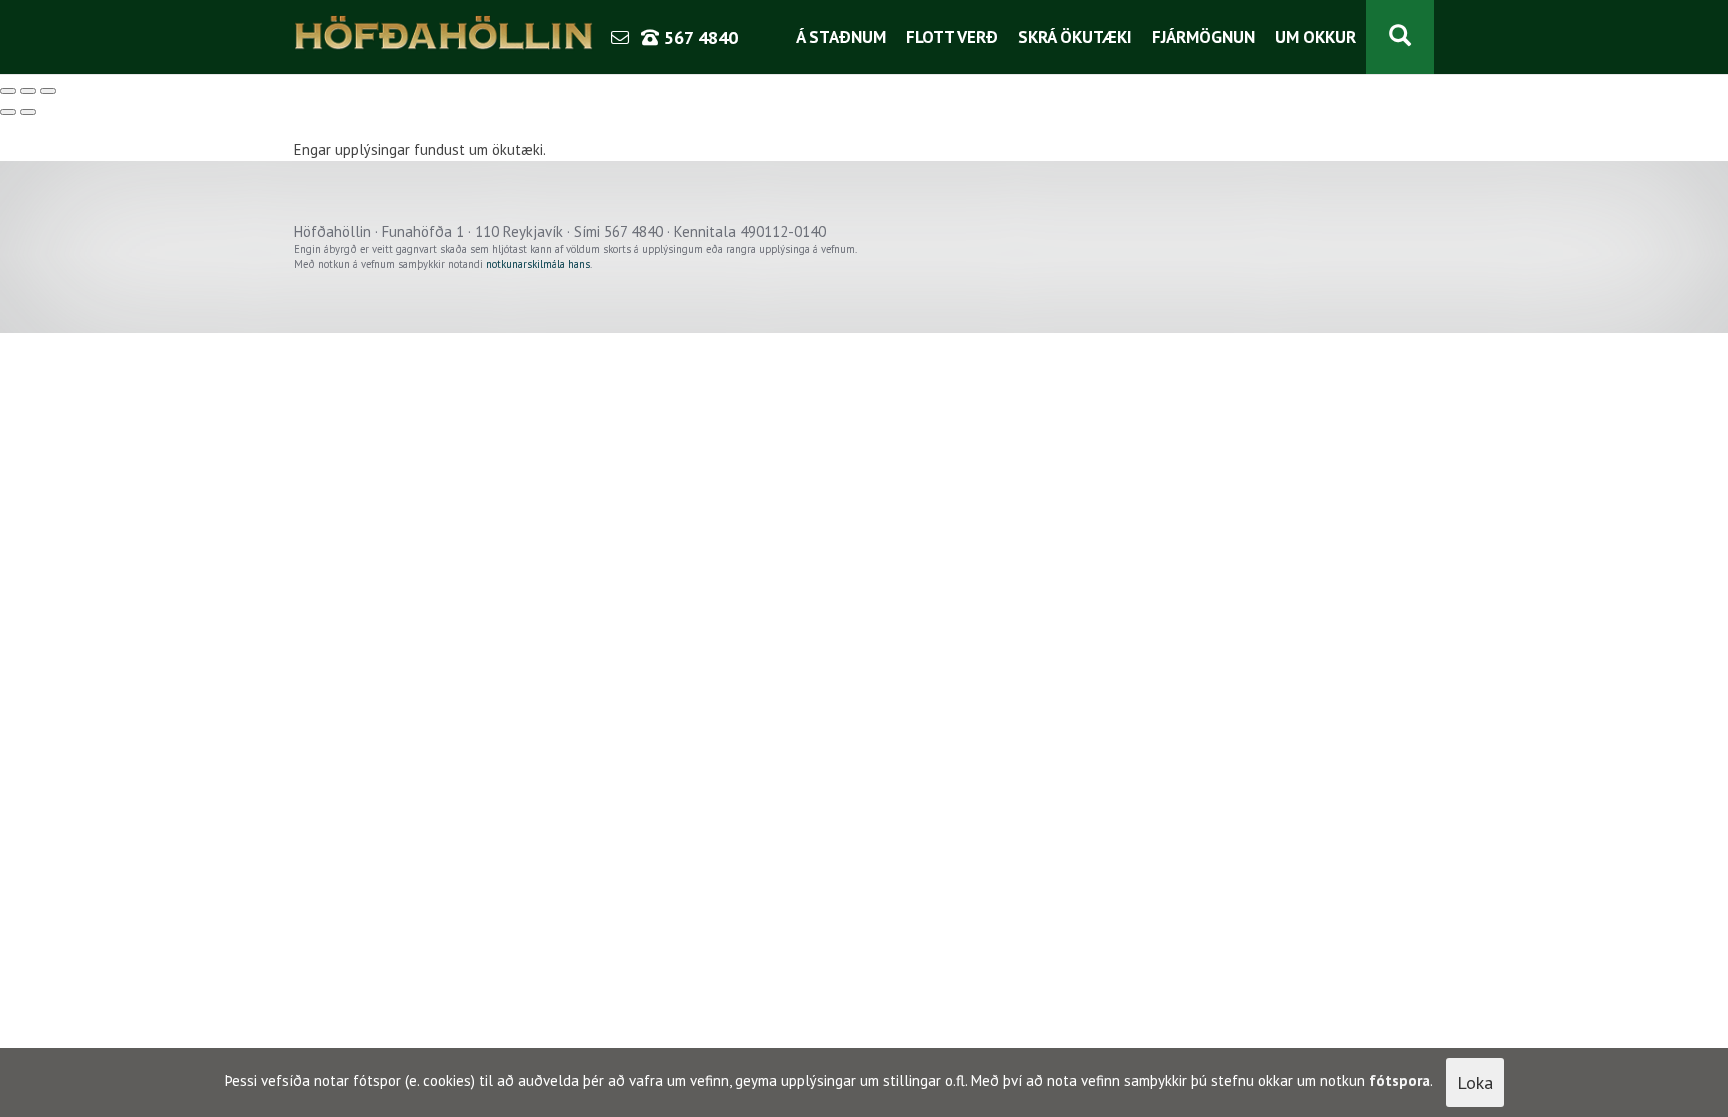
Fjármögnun (1203, 37)
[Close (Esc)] (8, 91)
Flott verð (952, 37)
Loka (1475, 1082)
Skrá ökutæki (1075, 37)
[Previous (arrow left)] (8, 112)
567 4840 (698, 37)
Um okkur (1315, 37)
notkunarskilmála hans (538, 264)
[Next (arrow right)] (28, 112)
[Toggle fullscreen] (28, 91)
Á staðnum (841, 37)
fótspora (1399, 1080)
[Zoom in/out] (48, 91)
